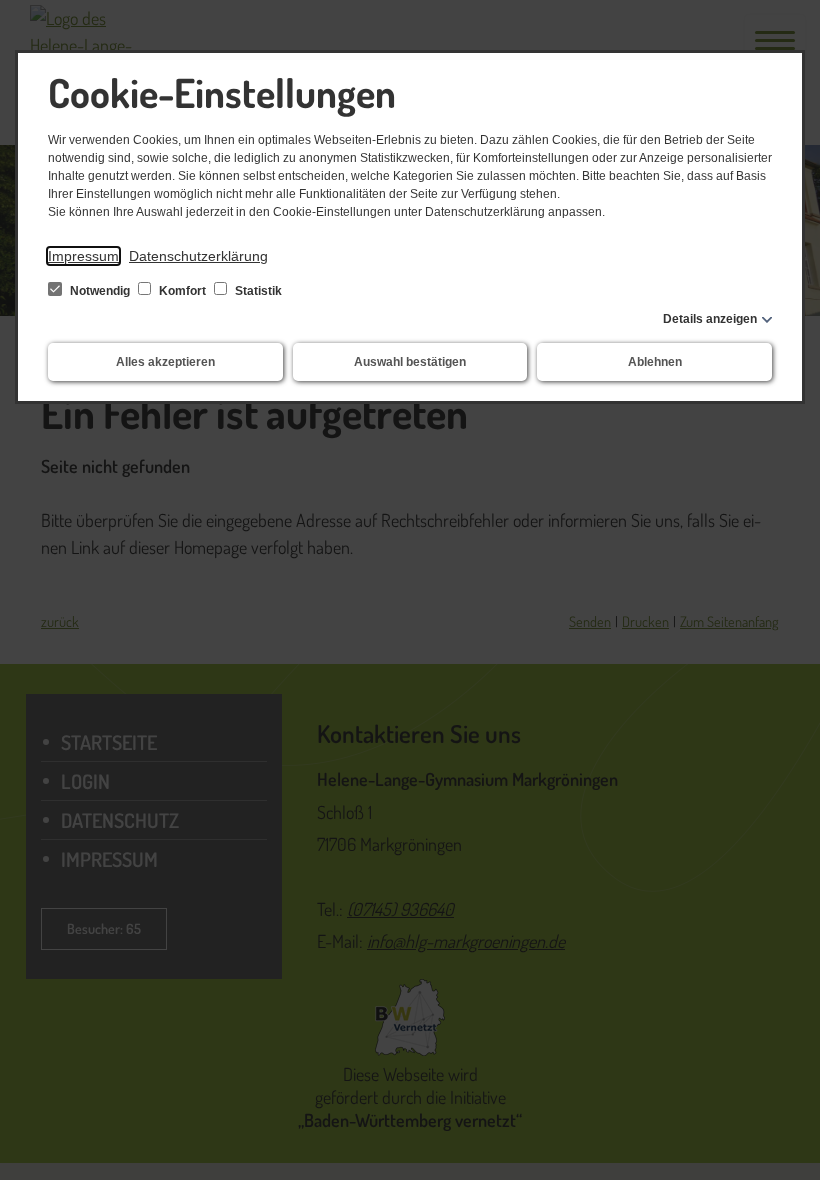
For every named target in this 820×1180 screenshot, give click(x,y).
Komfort (182, 291)
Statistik (257, 291)
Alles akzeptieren (165, 362)
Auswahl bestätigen (410, 362)
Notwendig (100, 291)
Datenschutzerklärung (198, 256)
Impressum (83, 256)
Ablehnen (655, 362)
